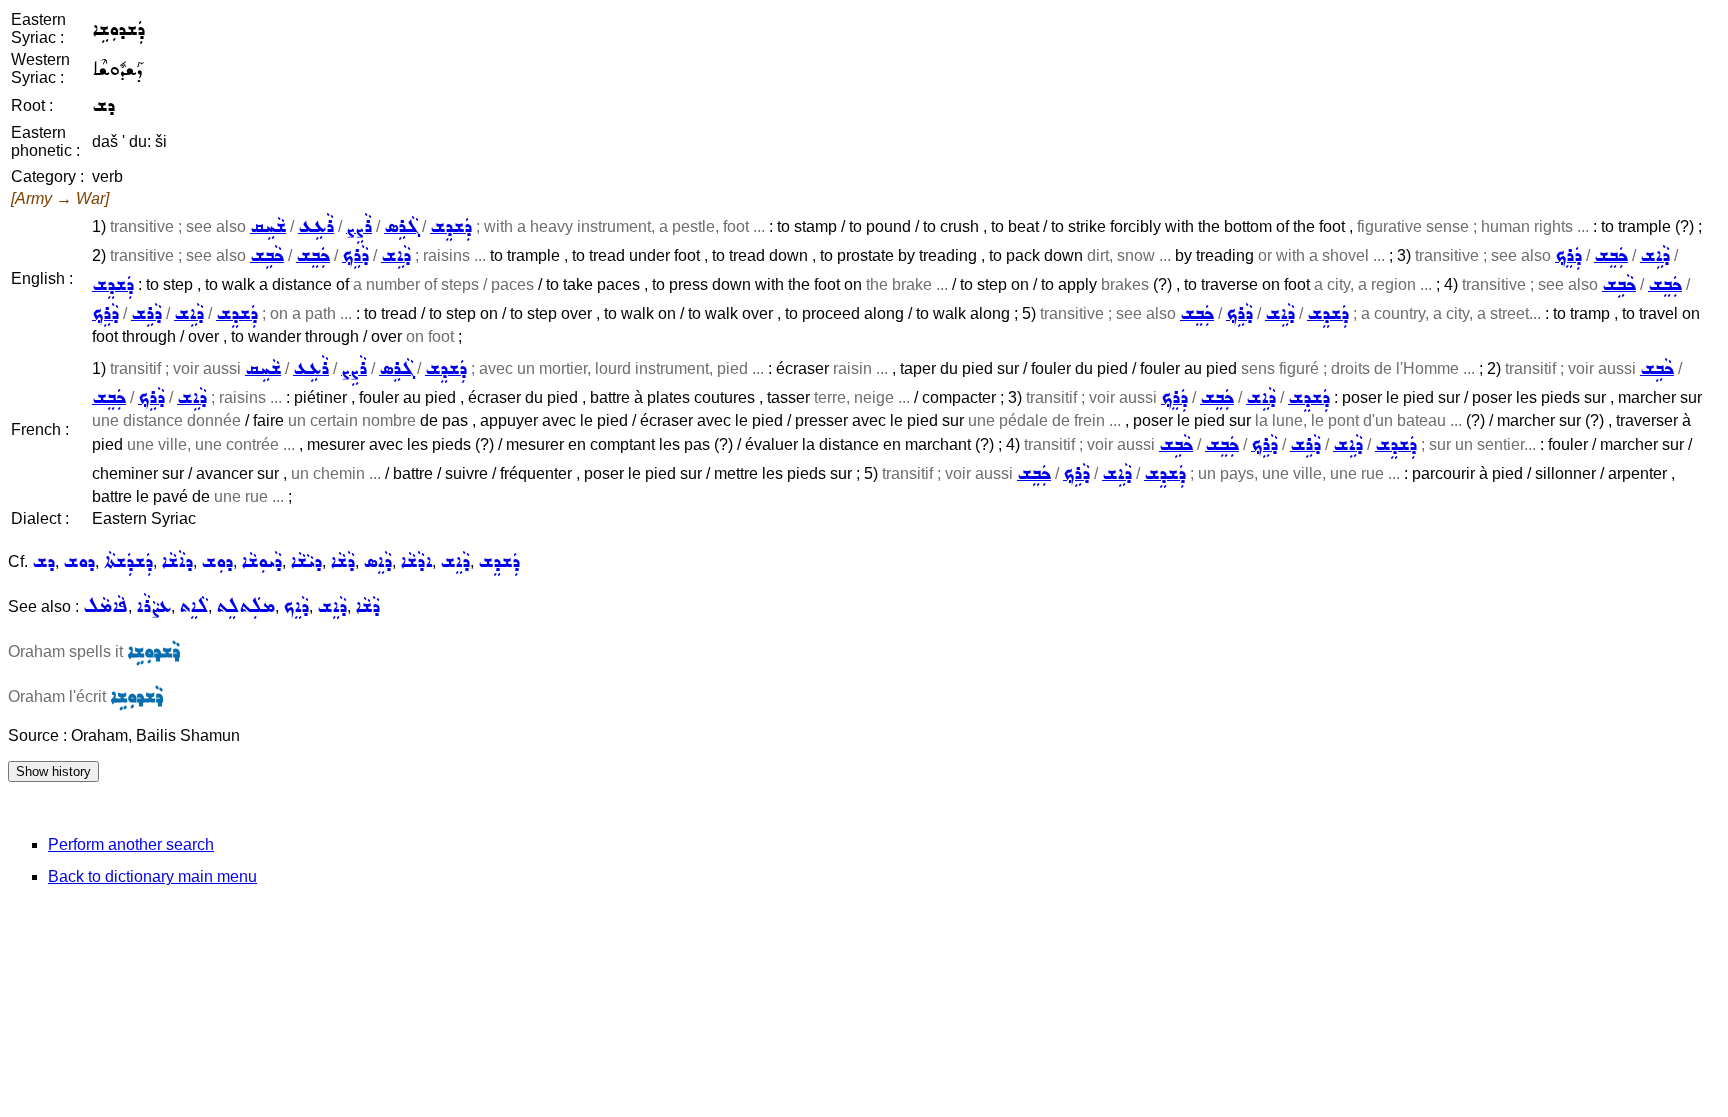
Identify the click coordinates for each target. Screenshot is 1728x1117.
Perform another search (131, 844)
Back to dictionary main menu (152, 876)
